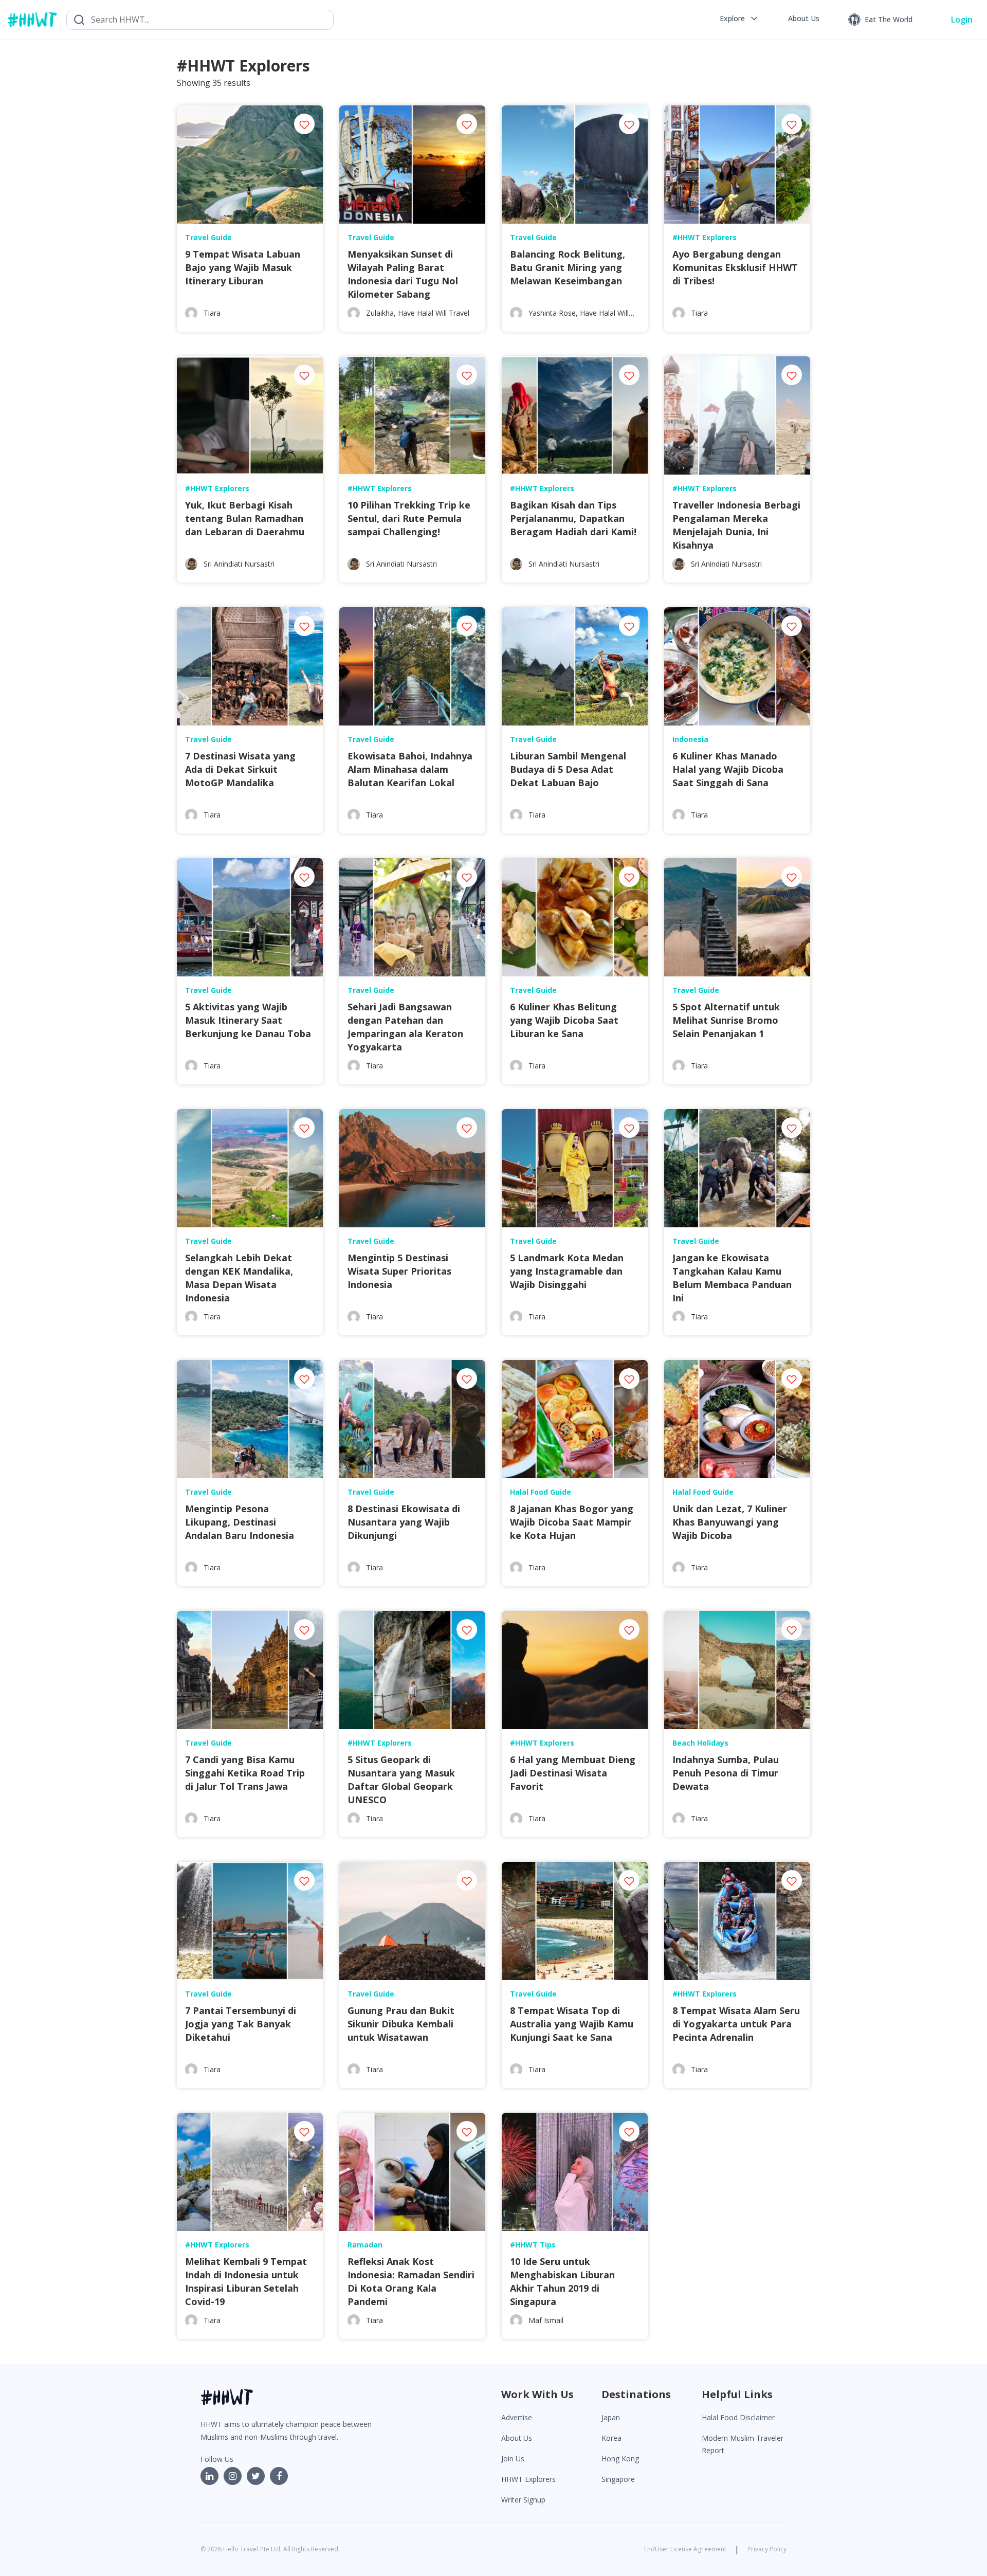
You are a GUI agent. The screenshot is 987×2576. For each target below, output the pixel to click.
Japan (611, 2417)
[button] (739, 19)
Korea (611, 2438)
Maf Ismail (546, 2320)
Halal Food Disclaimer (738, 2417)
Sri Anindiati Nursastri (239, 564)
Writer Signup (523, 2500)
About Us (517, 2438)
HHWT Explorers (528, 2479)
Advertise (517, 2417)
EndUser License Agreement (685, 2549)
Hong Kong (620, 2459)
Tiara (212, 313)
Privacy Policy (767, 2549)
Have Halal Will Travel (434, 313)
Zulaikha (380, 313)
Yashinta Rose (552, 313)
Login (962, 20)
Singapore (618, 2479)
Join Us (513, 2459)
